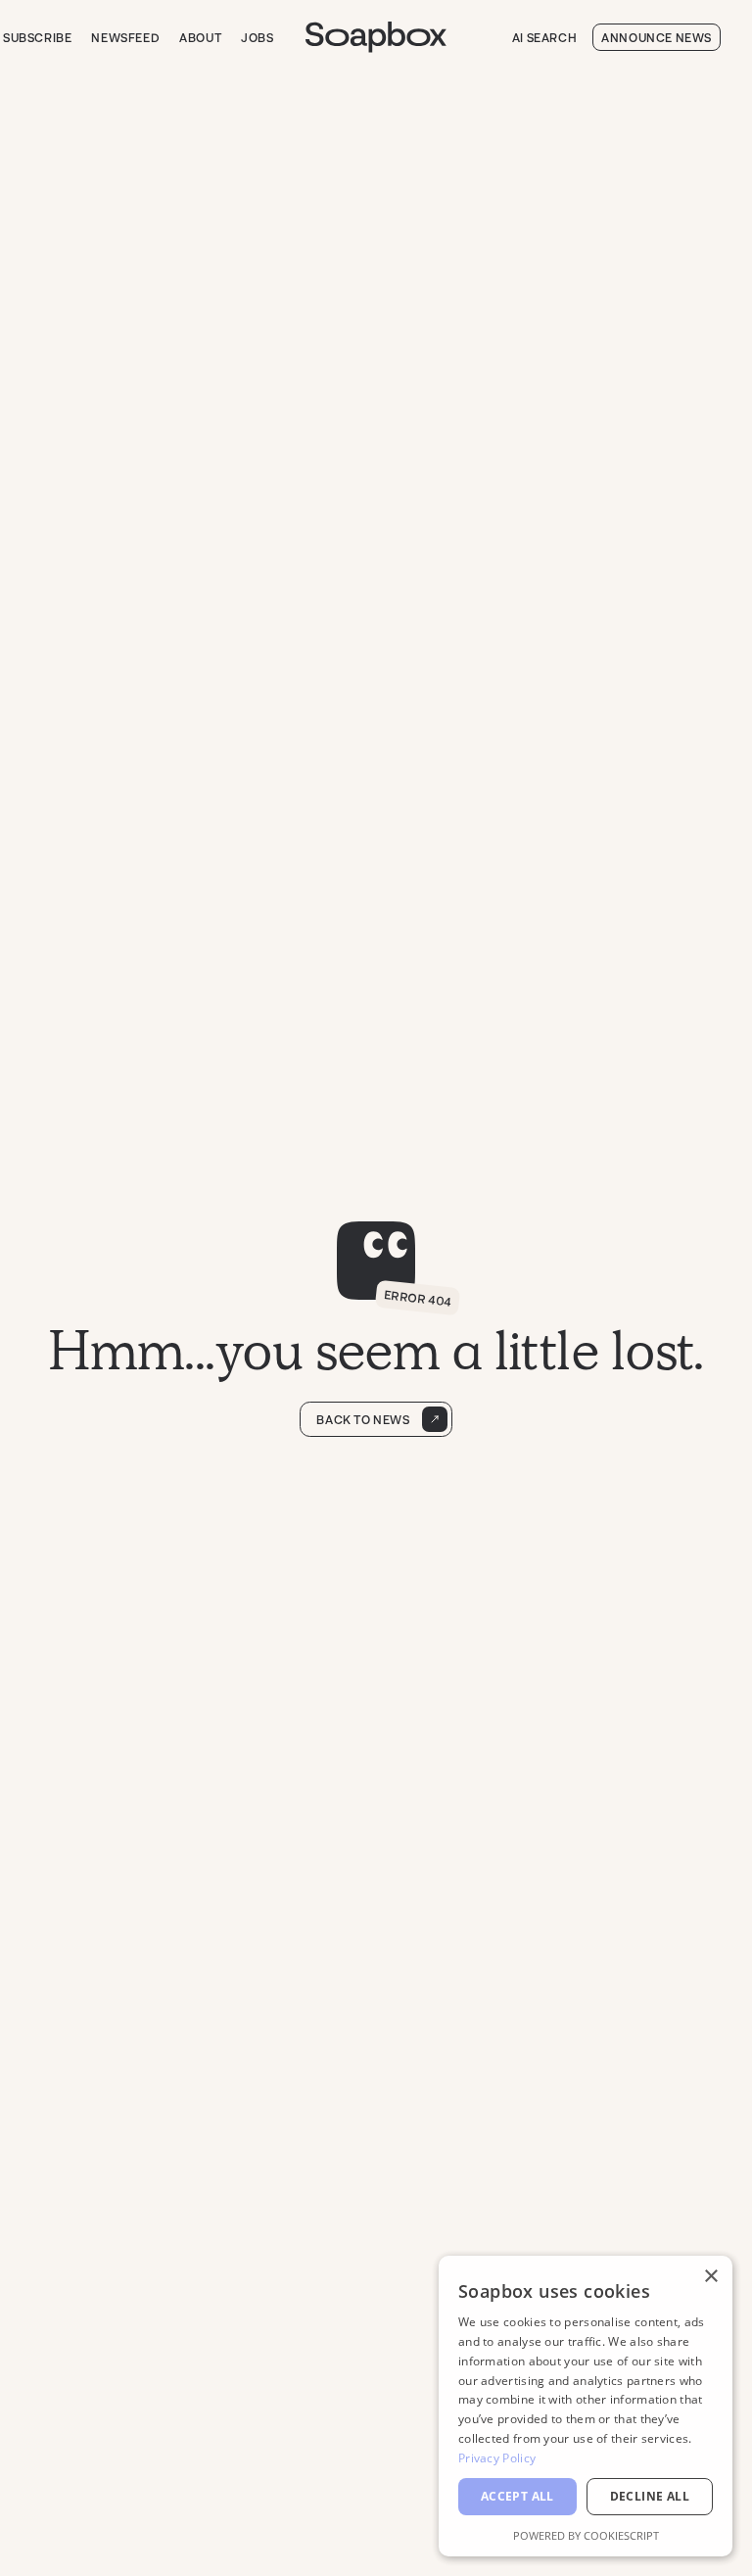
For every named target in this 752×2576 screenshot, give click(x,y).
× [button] (710, 2277)
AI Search (544, 37)
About (200, 37)
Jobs (257, 37)
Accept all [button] (517, 2496)
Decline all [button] (650, 2496)
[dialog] (586, 2406)
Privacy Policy (497, 2458)
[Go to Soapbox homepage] (376, 37)
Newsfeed (125, 37)
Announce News (657, 37)
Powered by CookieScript (586, 2535)
